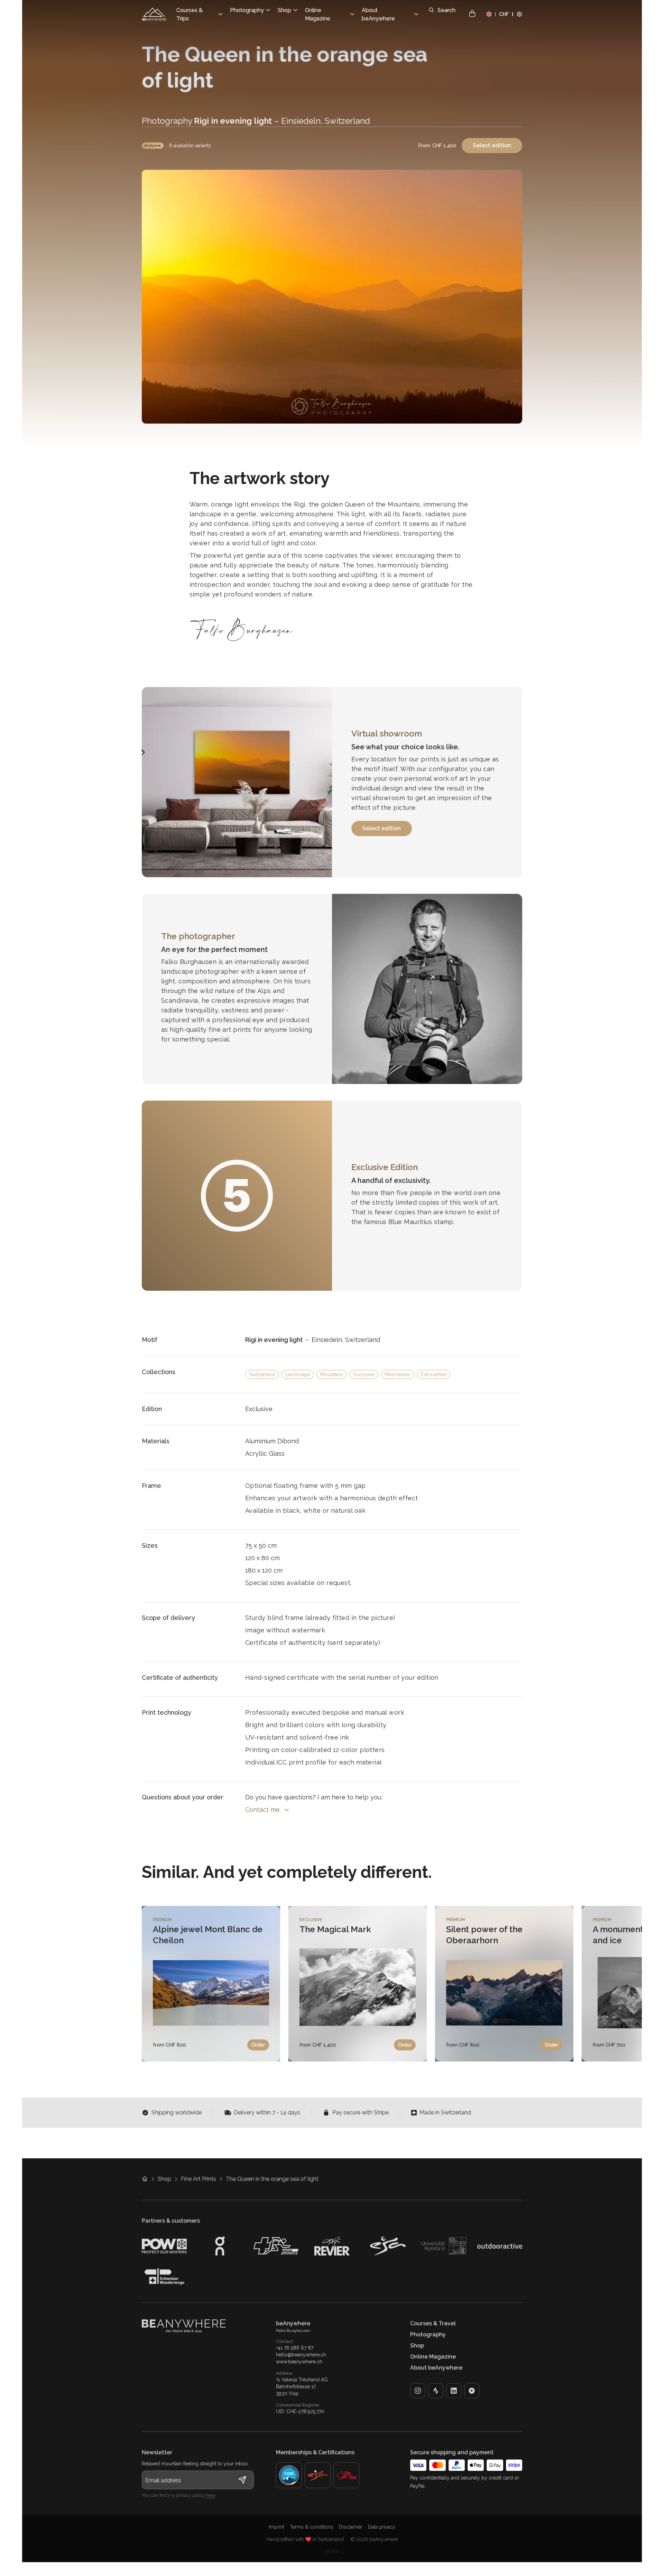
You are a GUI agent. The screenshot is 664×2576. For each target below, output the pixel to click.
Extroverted (434, 1374)
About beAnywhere (436, 2368)
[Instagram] (418, 2391)
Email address (163, 2480)
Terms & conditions (312, 2527)
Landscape (298, 1374)
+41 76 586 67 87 (295, 2348)
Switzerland (262, 1374)
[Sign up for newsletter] (242, 2480)
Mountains (332, 1374)
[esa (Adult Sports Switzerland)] (318, 2475)
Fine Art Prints (199, 2179)
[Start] (154, 14)
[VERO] (472, 2391)
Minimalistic (398, 1374)
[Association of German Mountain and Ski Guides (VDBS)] (289, 2475)
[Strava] (436, 2391)
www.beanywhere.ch (299, 2362)
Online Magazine (433, 2357)
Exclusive (153, 145)
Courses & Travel (433, 2323)
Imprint (276, 2527)
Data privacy (382, 2527)
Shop (164, 2179)
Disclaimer (351, 2527)
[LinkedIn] (454, 2391)
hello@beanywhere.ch (301, 2355)
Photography (428, 2334)
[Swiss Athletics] (346, 2475)
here (210, 2495)
